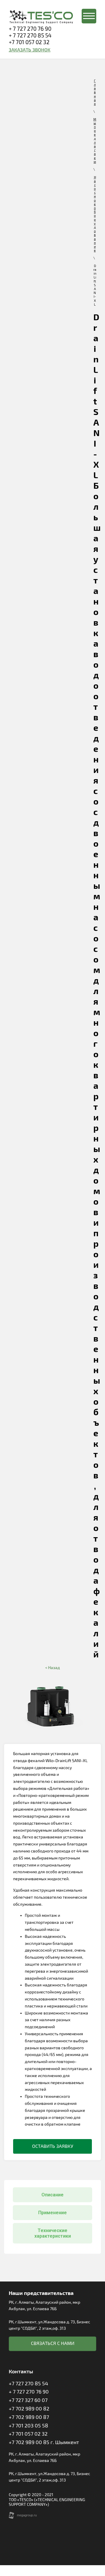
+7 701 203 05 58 (28, 2426)
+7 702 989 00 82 (29, 2409)
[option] (52, 1709)
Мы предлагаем (95, 141)
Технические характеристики (53, 2233)
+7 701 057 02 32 (29, 42)
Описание (52, 2195)
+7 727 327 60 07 (28, 2400)
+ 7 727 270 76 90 (30, 29)
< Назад (52, 1668)
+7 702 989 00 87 (29, 2417)
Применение (52, 2213)
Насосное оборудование (95, 214)
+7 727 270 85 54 (28, 2384)
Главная (95, 92)
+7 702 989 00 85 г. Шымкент (44, 2442)
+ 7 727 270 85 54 (30, 36)
